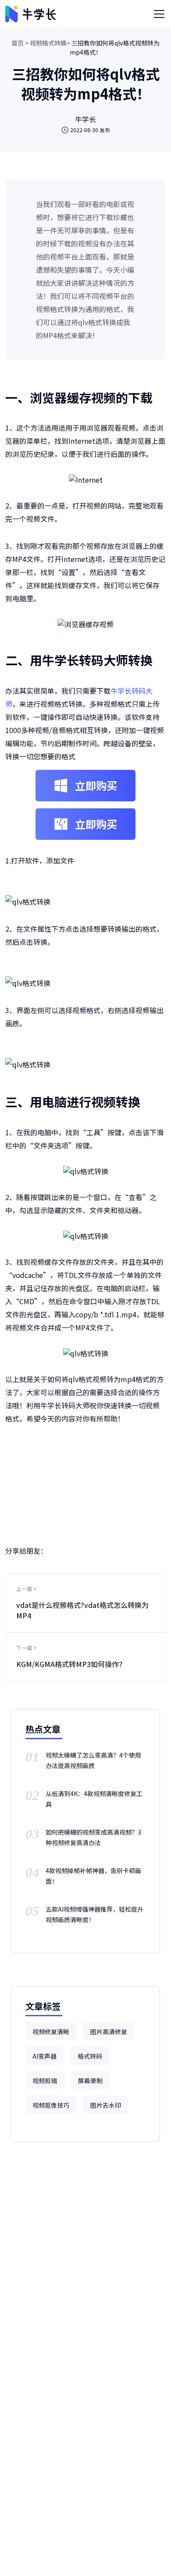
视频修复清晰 (51, 2032)
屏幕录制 (90, 2081)
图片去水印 (106, 2105)
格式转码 (90, 2056)
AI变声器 (45, 2056)
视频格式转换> (50, 43)
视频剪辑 (45, 2081)
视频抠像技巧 (51, 2105)
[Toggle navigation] (159, 14)
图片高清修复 (109, 2032)
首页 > (20, 43)
